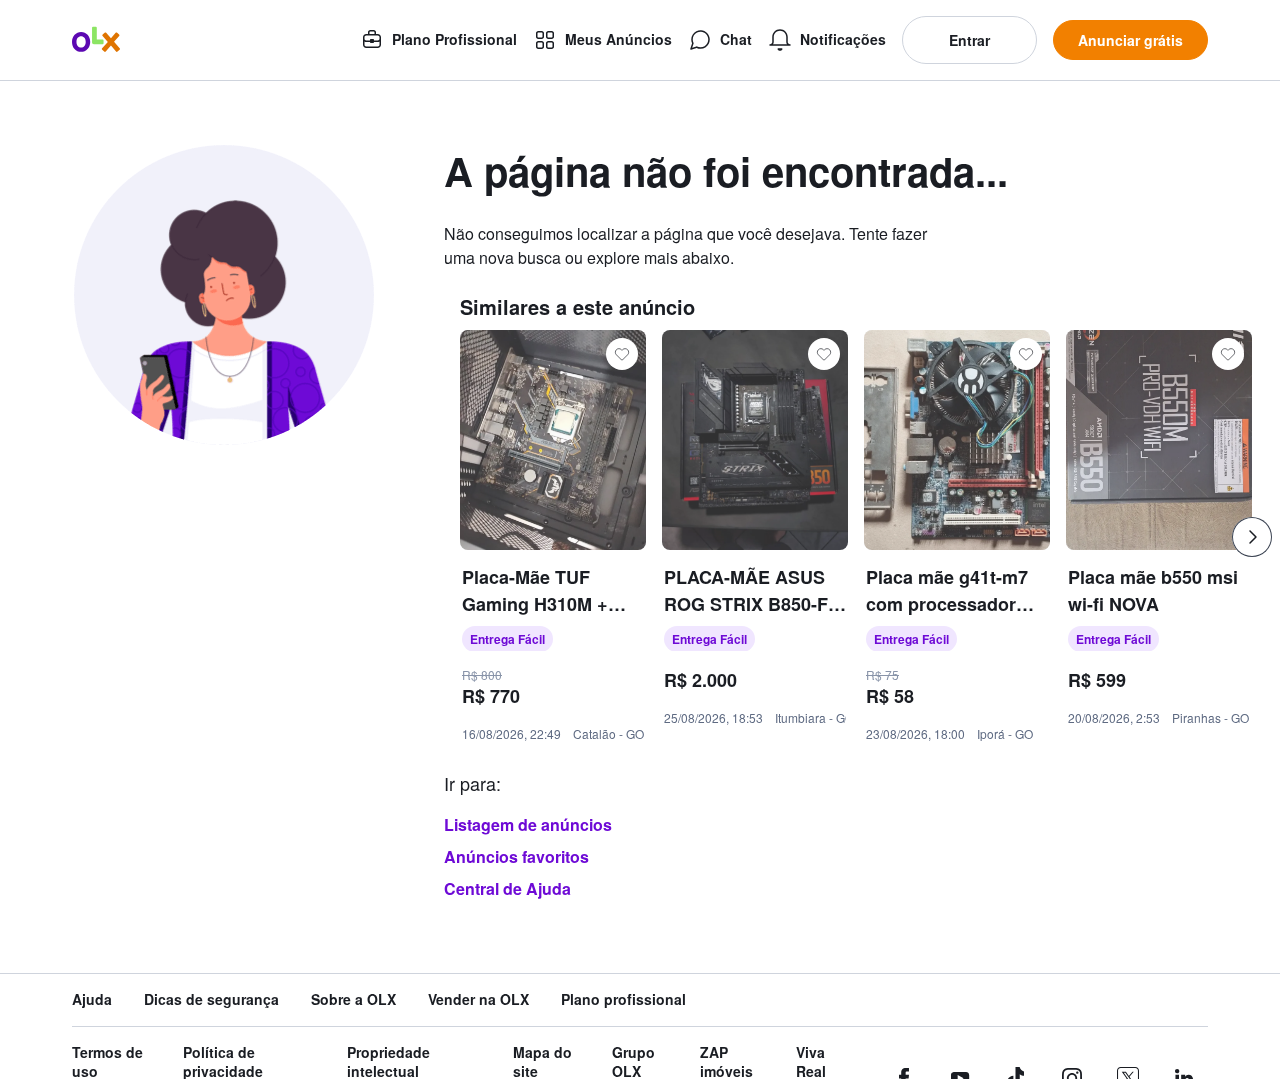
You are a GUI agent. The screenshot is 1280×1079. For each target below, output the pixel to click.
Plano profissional (623, 999)
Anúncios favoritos (516, 856)
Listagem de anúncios (528, 824)
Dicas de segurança (211, 999)
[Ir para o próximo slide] (1252, 537)
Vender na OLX (478, 999)
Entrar (969, 40)
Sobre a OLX (353, 999)
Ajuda (92, 999)
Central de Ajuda (507, 888)
